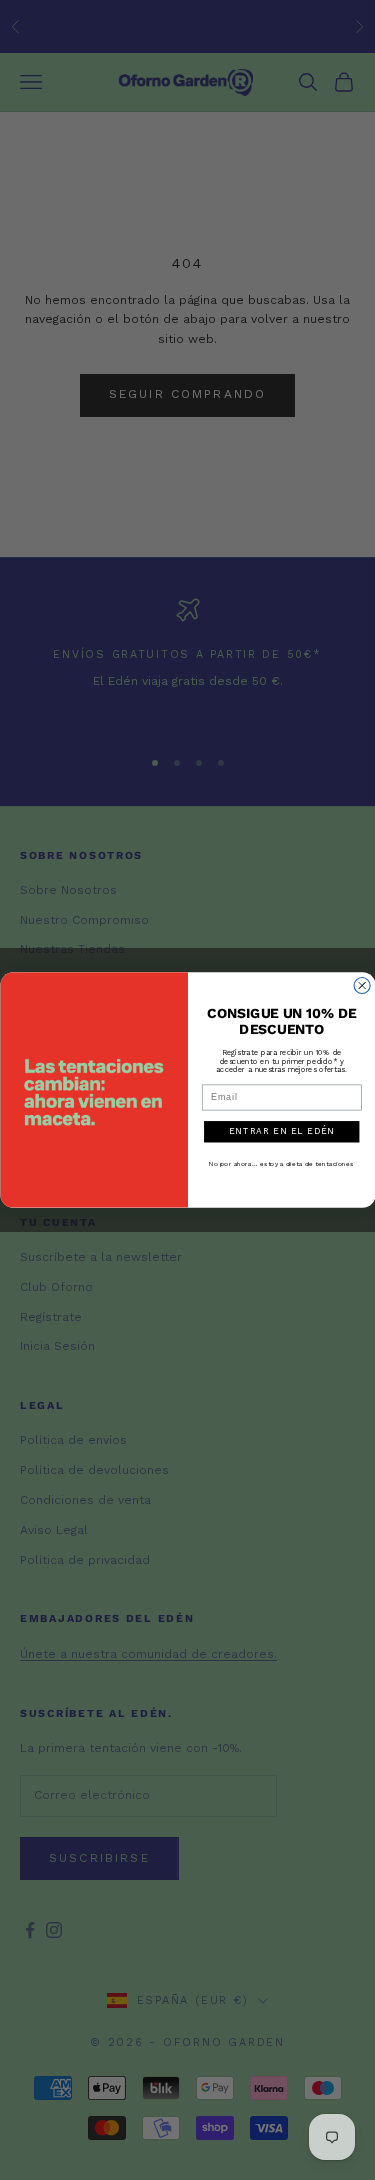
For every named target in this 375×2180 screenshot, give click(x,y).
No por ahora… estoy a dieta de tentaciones (281, 1164)
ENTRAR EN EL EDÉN (281, 1131)
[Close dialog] (362, 986)
